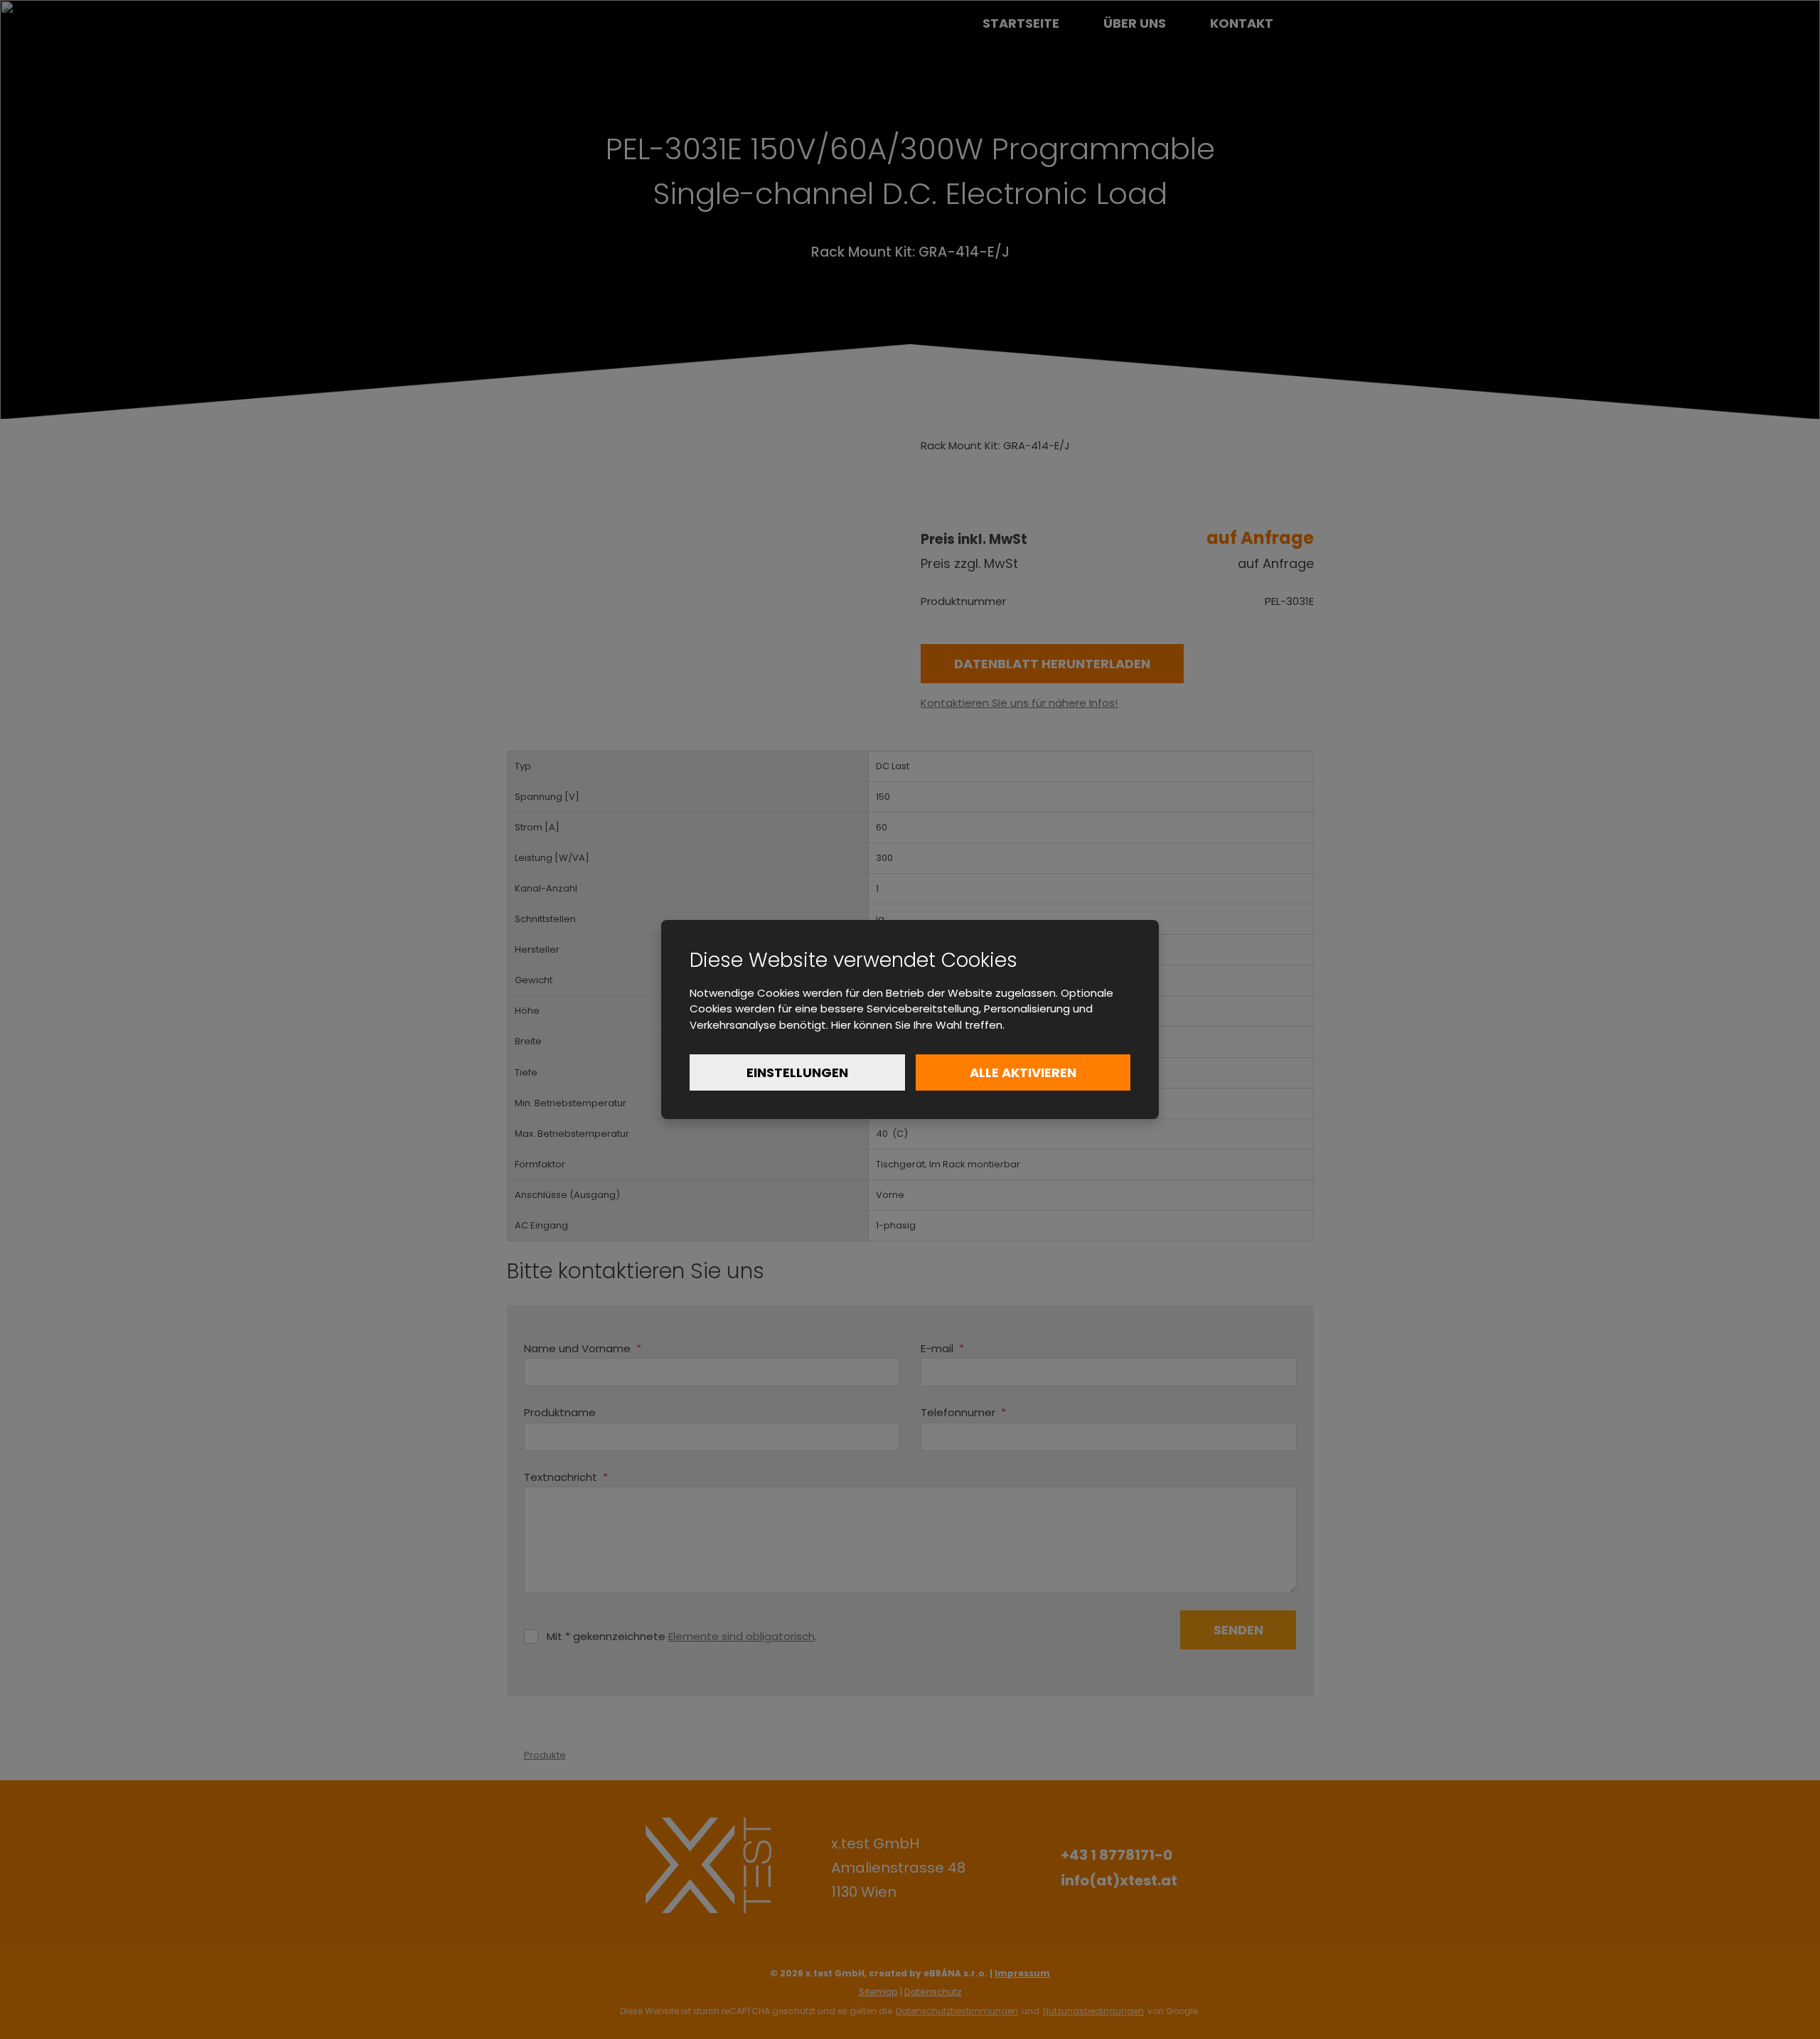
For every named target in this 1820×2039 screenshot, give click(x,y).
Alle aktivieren (1023, 1072)
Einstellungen (797, 1072)
